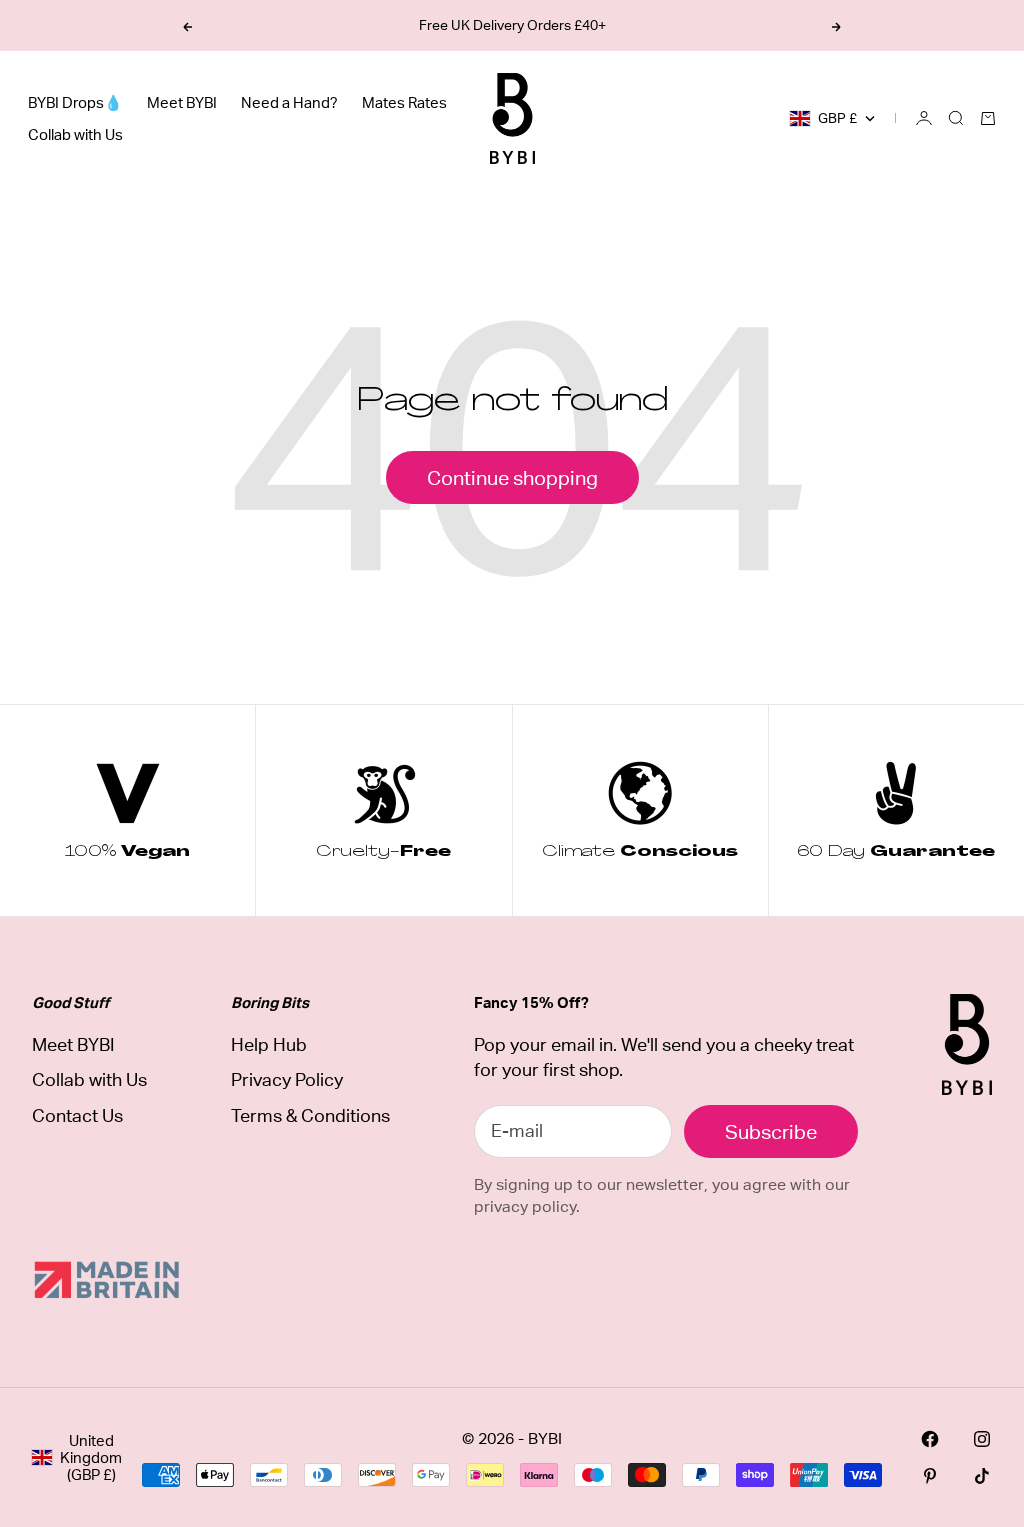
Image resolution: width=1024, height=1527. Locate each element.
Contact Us (77, 1115)
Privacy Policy (287, 1079)
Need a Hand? (289, 102)
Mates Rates (404, 102)
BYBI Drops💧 (75, 102)
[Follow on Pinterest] (930, 1476)
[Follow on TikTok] (982, 1476)
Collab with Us (75, 134)
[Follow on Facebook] (930, 1439)
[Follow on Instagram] (982, 1439)
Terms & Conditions (310, 1115)
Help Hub (269, 1044)
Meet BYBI (182, 102)
